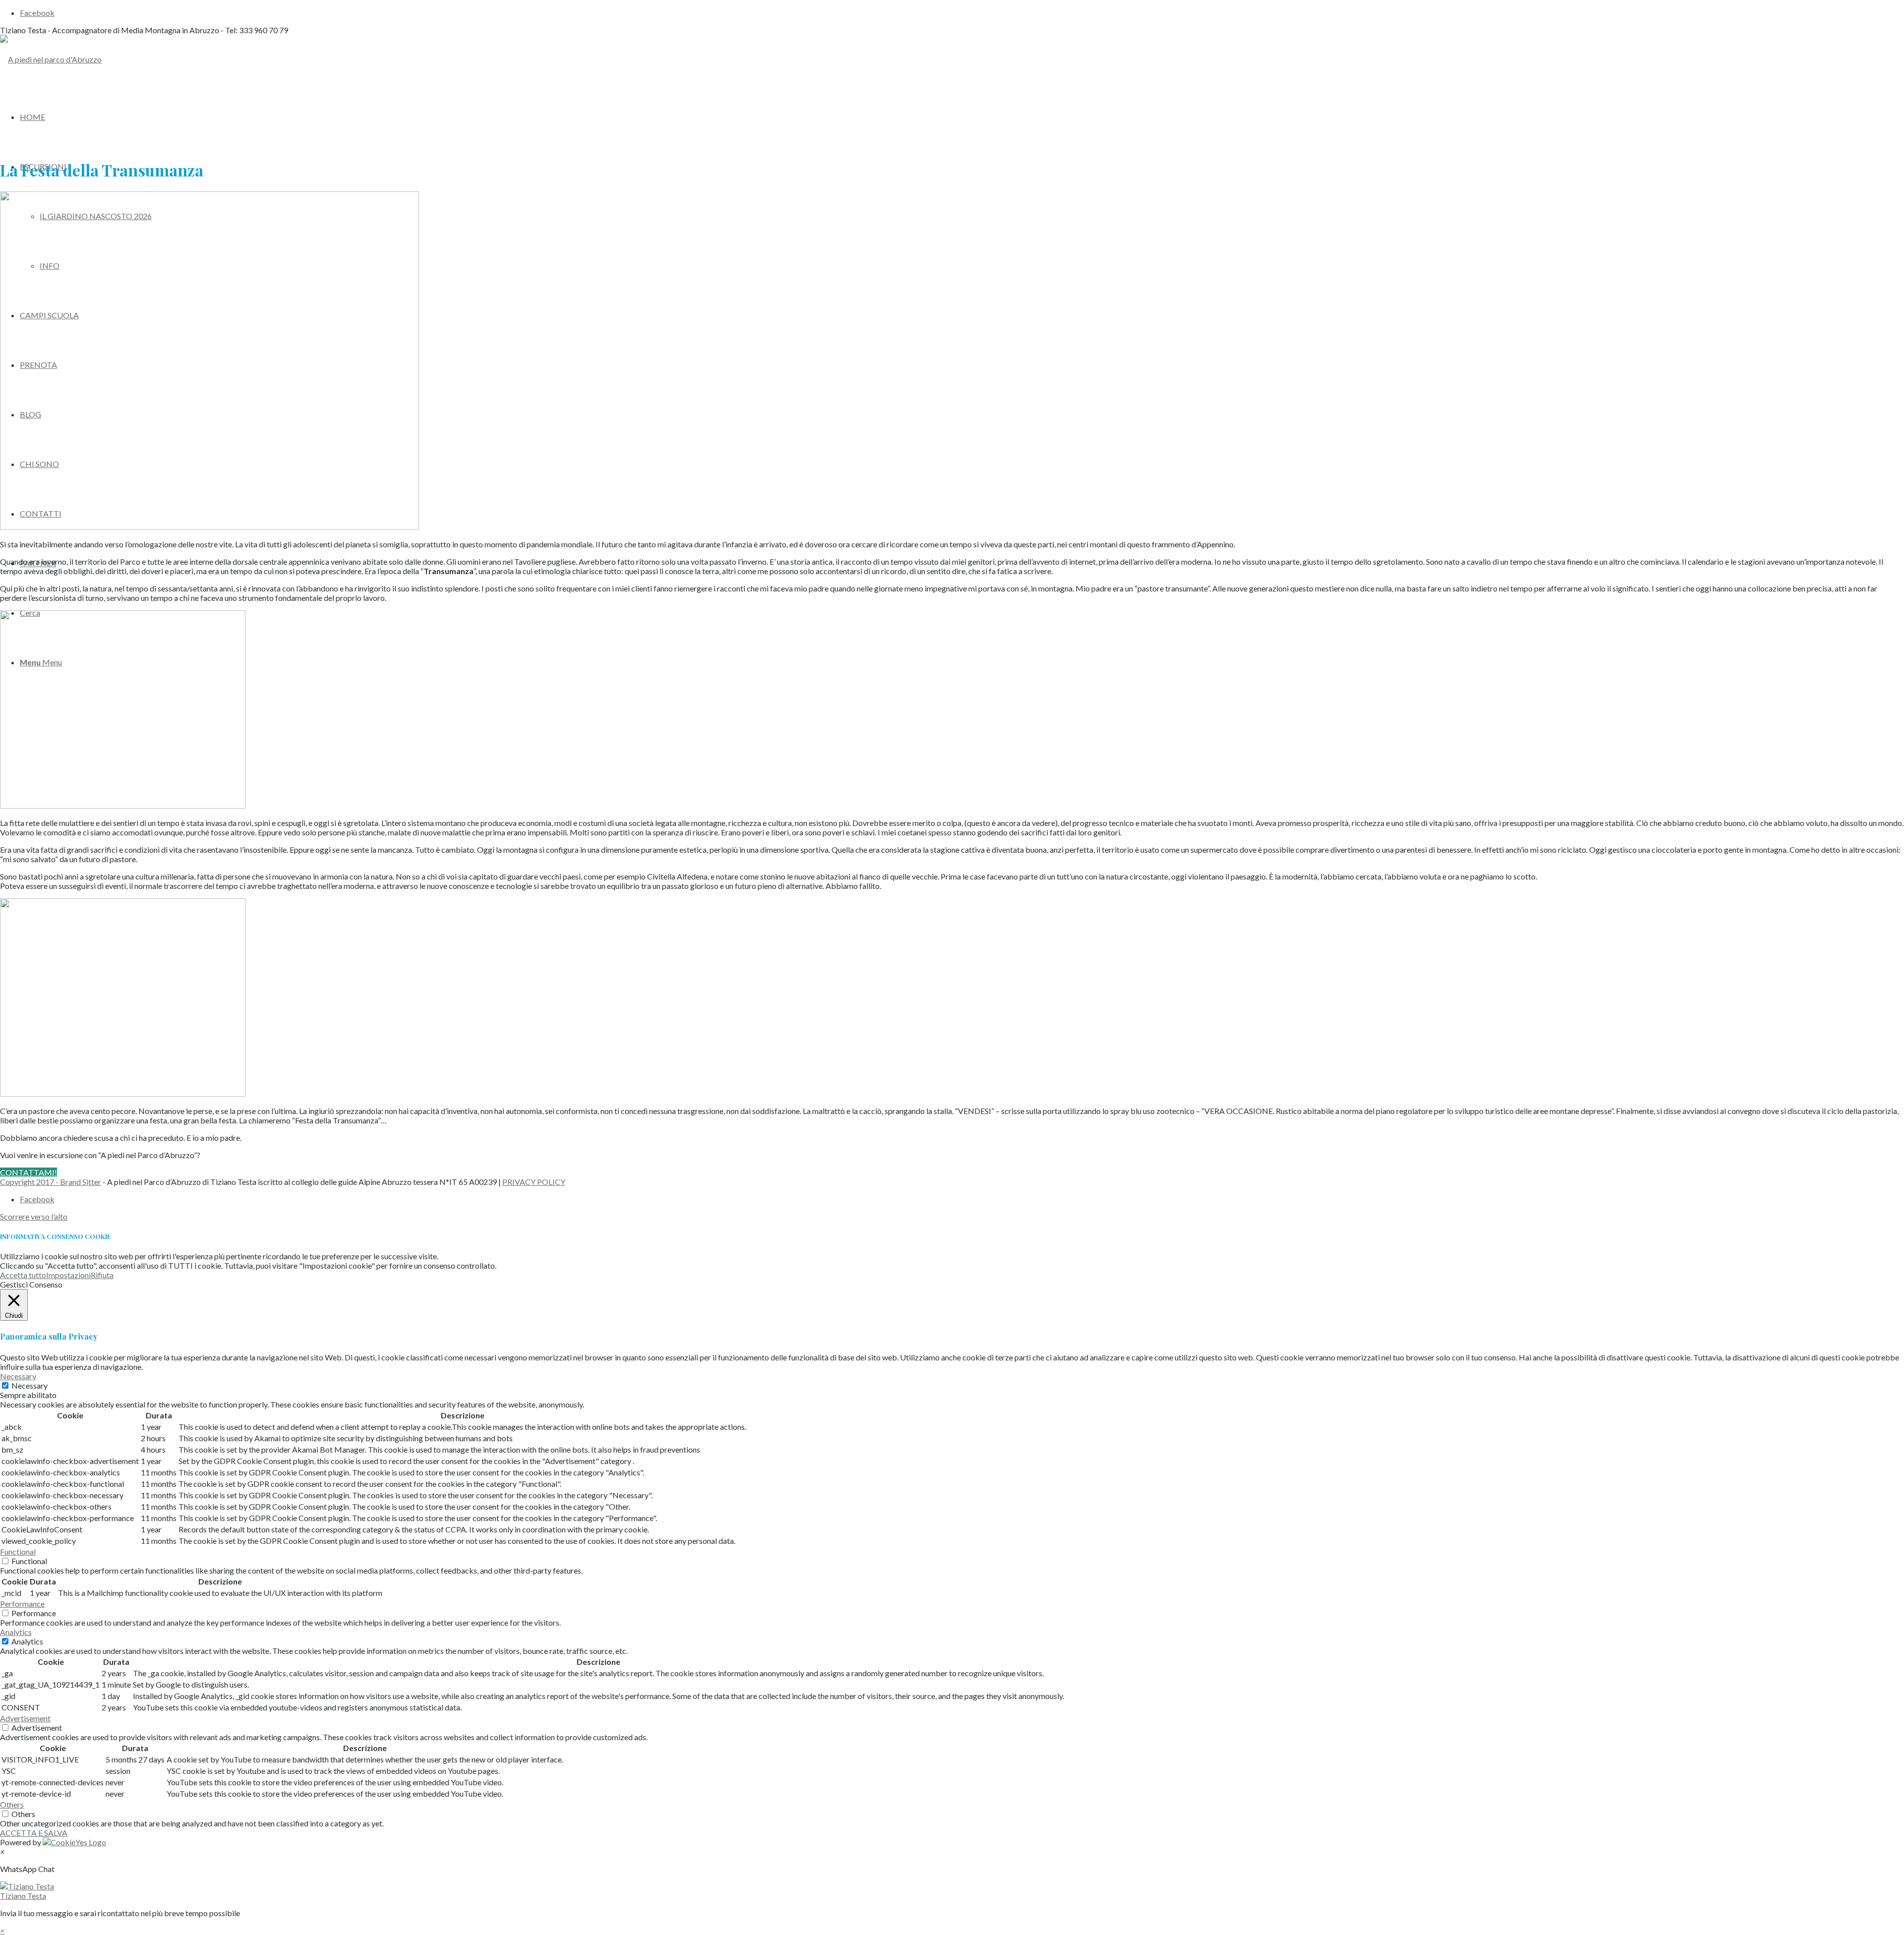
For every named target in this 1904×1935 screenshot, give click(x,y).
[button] (952, 1891)
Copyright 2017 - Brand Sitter (51, 1182)
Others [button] (12, 1804)
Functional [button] (18, 1552)
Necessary (30, 1385)
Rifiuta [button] (102, 1275)
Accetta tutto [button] (23, 1275)
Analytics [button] (16, 1632)
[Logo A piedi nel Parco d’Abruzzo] (51, 59)
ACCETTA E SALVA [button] (34, 1833)
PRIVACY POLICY (534, 1182)
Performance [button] (22, 1604)
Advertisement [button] (25, 1718)
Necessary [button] (18, 1376)
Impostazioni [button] (68, 1275)
